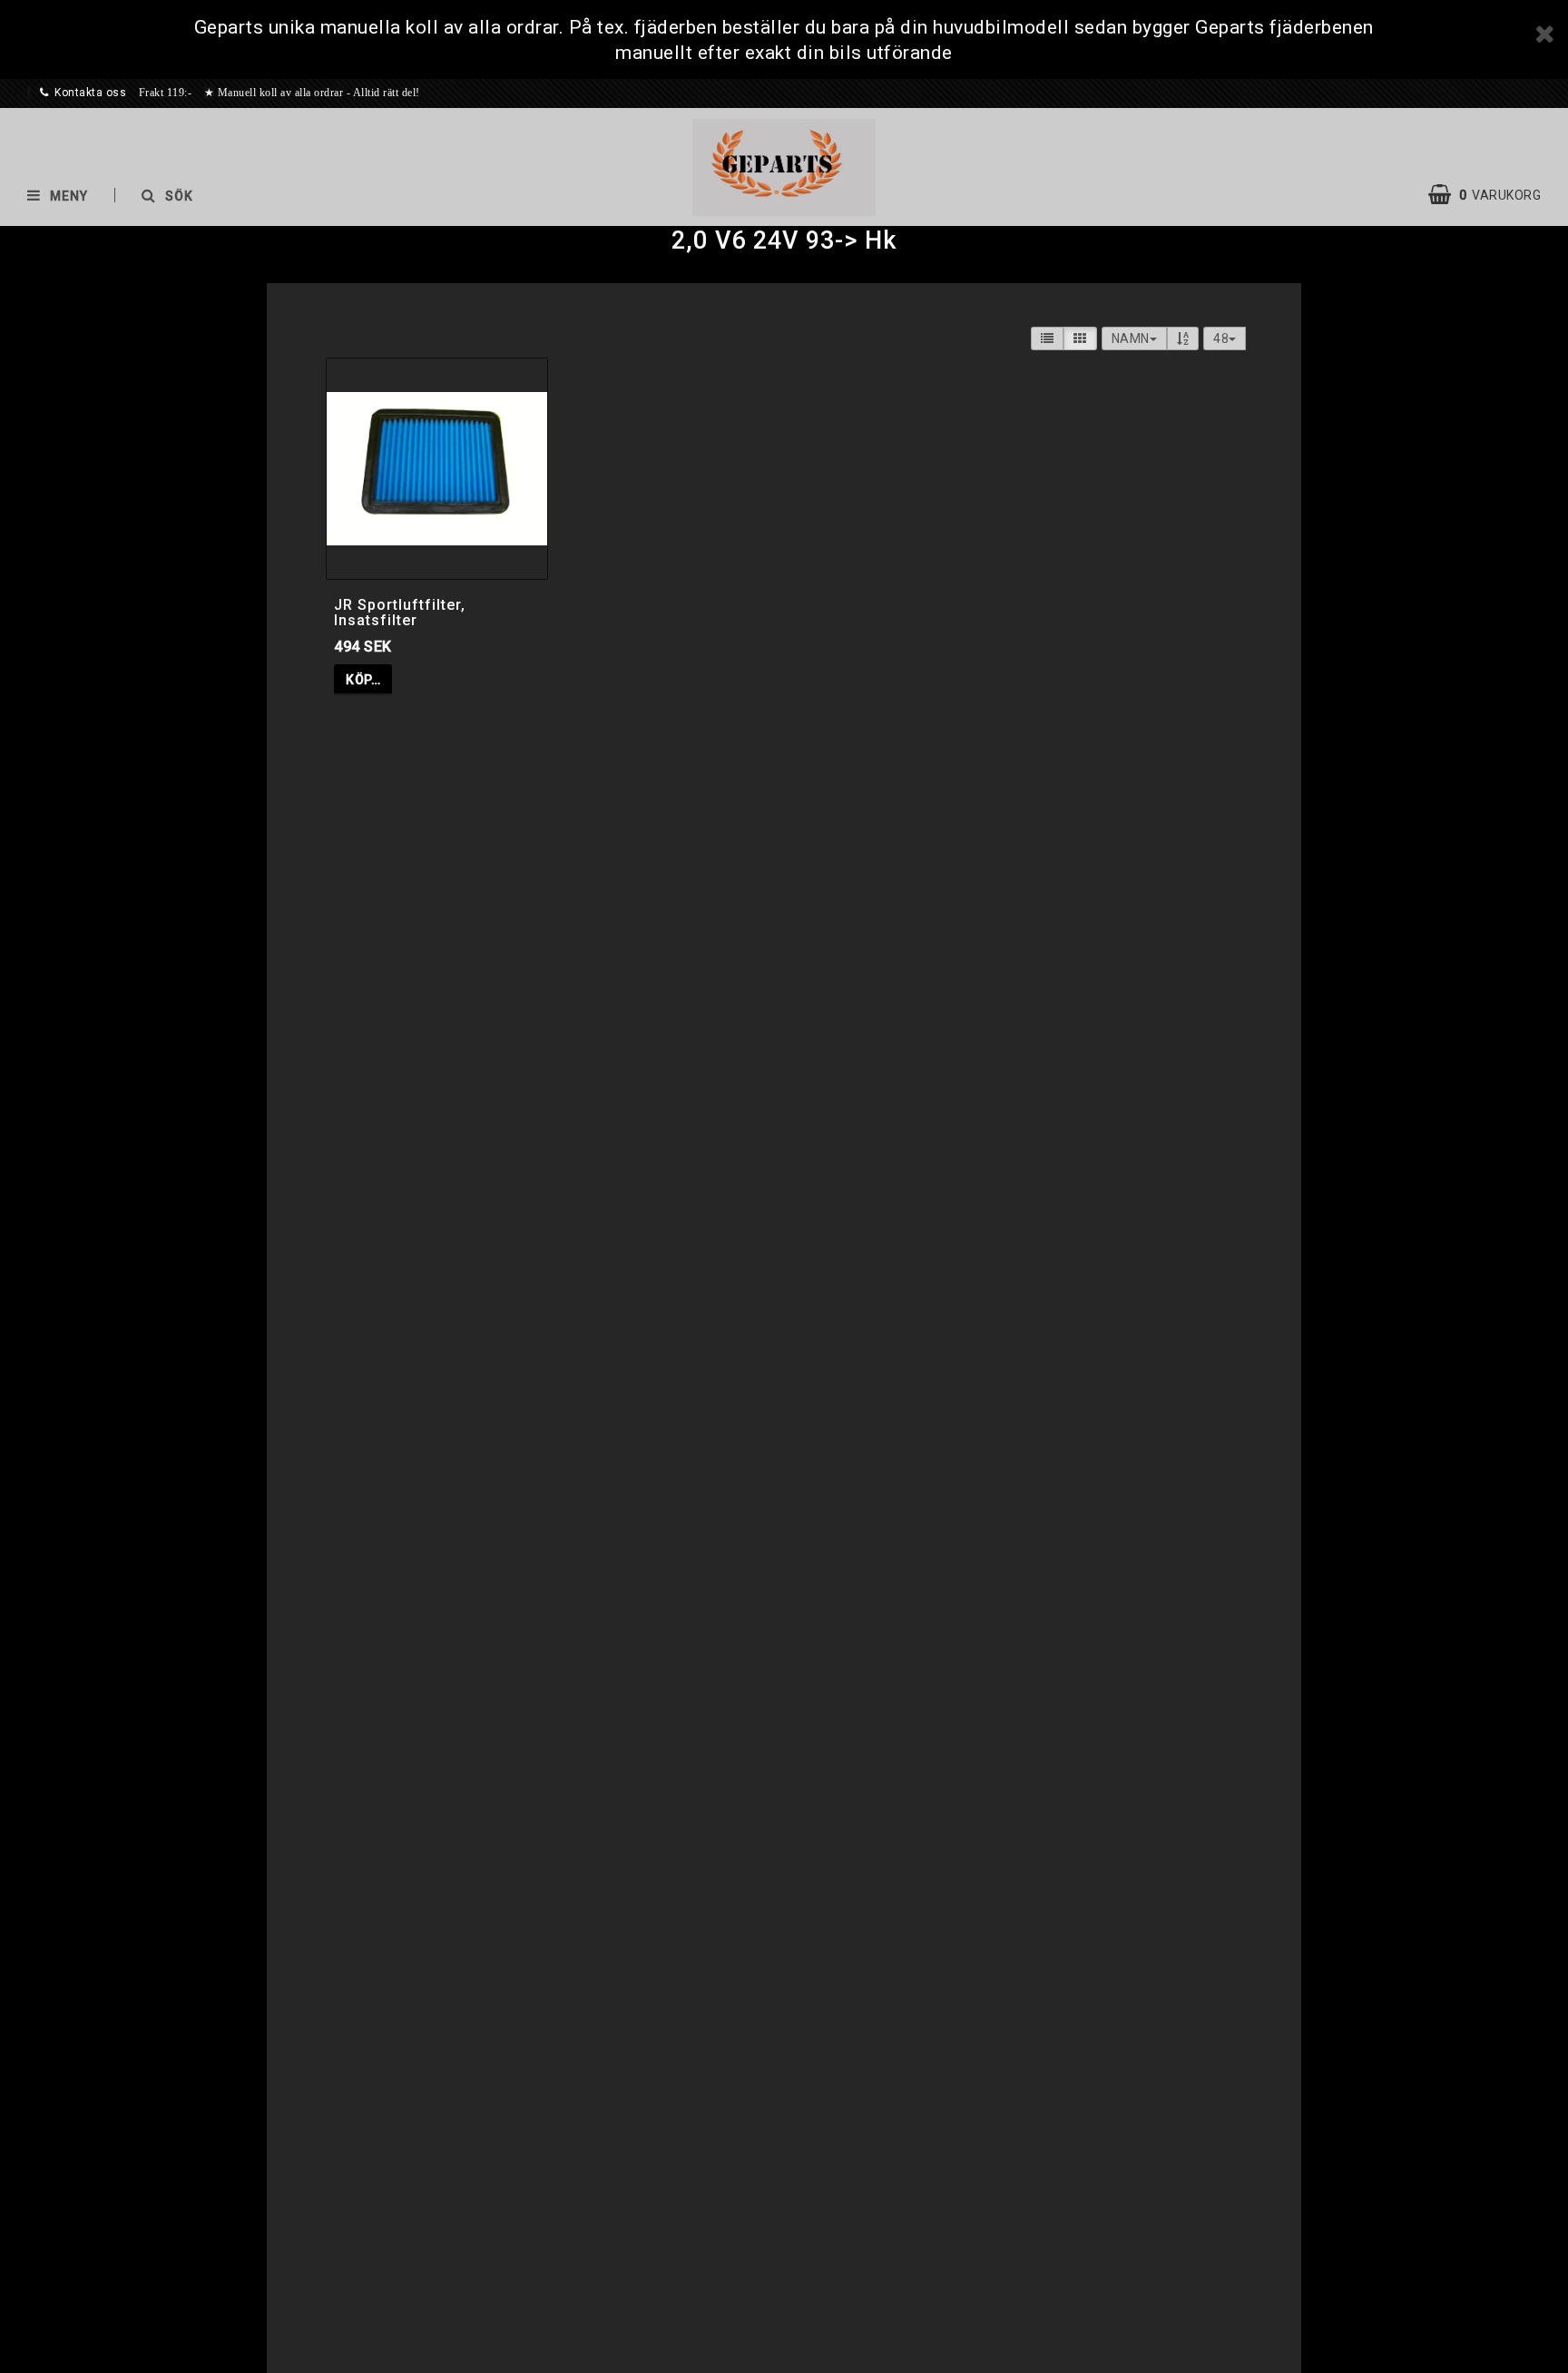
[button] (1494, 195)
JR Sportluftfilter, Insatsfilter (400, 613)
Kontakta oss (90, 93)
